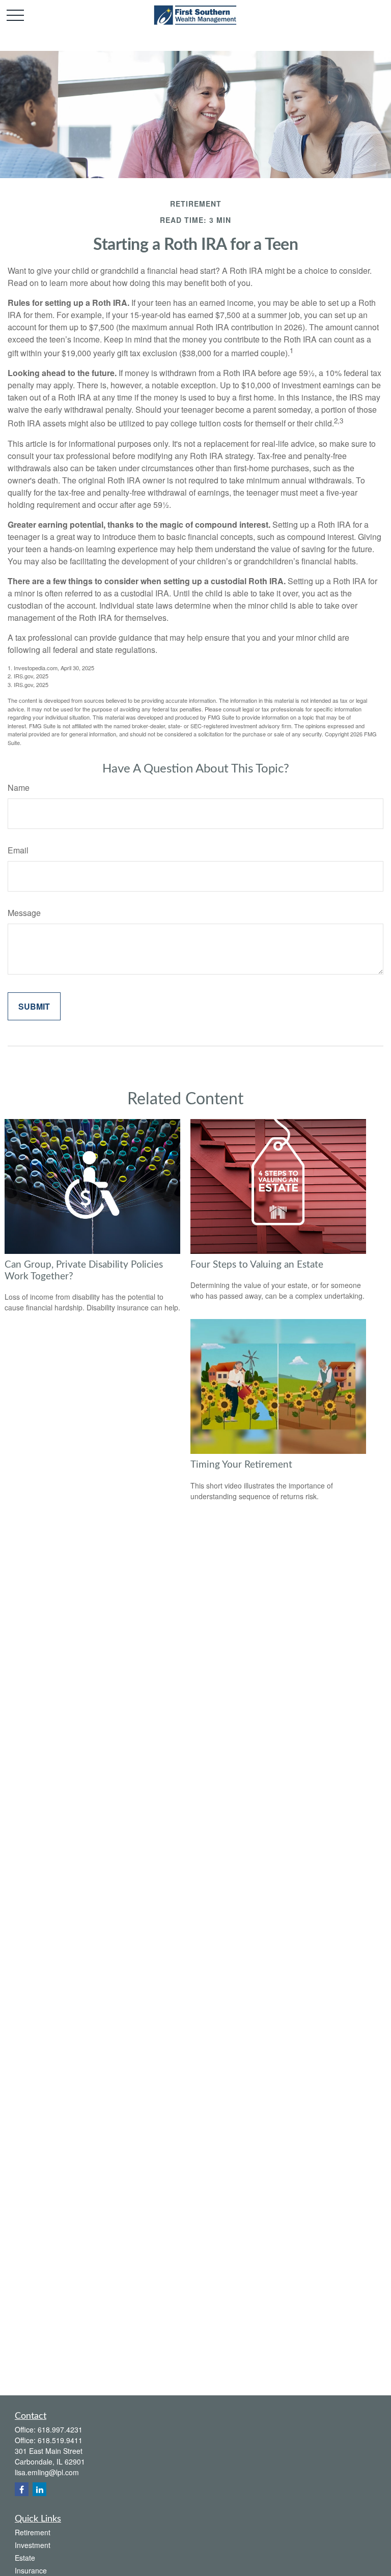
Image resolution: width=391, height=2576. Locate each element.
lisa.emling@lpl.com (47, 2472)
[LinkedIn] (39, 2489)
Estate (25, 2558)
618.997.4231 (60, 2429)
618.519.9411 (60, 2440)
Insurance (31, 2570)
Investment (33, 2545)
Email (18, 850)
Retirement (33, 2532)
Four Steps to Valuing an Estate (257, 1265)
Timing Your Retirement (241, 1465)
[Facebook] (22, 2489)
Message (24, 913)
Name (19, 788)
